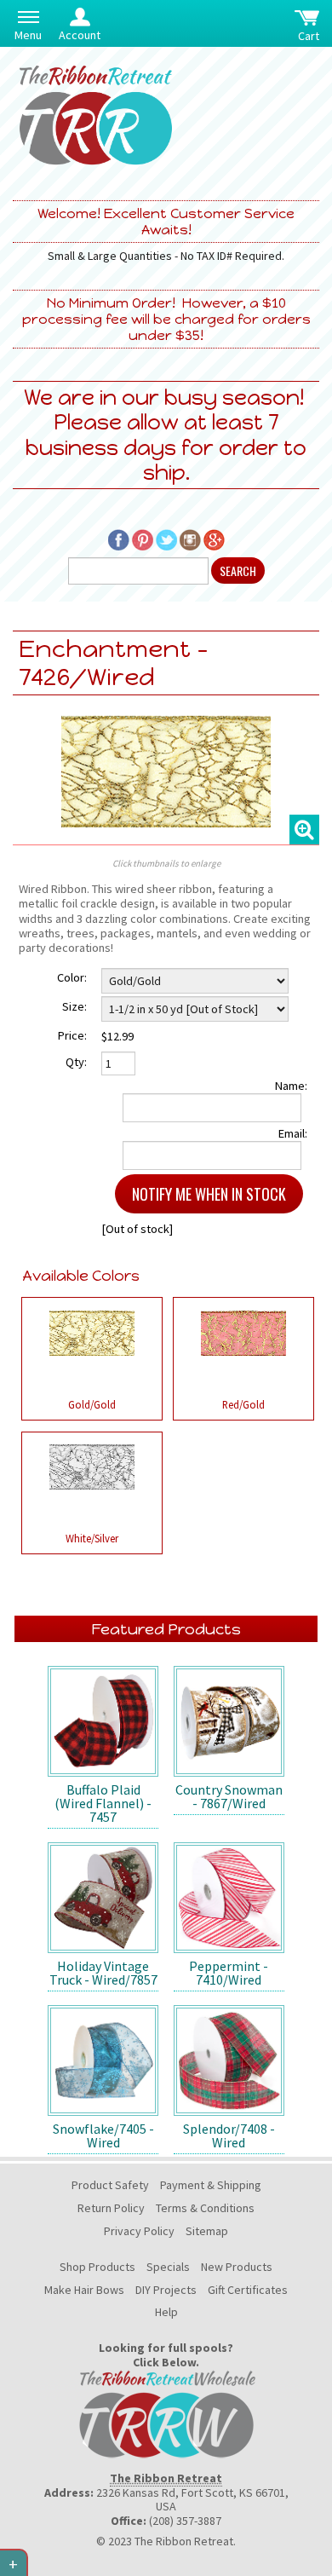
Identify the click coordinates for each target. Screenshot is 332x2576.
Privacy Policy (139, 2231)
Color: (72, 977)
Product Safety (110, 2185)
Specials (168, 2267)
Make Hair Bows (84, 2290)
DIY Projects (166, 2290)
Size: (74, 1006)
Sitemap (207, 2231)
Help (166, 2312)
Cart (309, 36)
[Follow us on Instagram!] (190, 538)
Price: (72, 1035)
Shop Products (97, 2267)
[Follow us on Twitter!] (166, 538)
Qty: (76, 1062)
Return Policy (111, 2208)
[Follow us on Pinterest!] (143, 538)
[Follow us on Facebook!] (119, 538)
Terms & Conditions (205, 2208)
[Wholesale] (166, 2412)
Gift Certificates (248, 2290)
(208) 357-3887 (185, 2521)
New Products (237, 2267)
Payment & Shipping (211, 2185)
